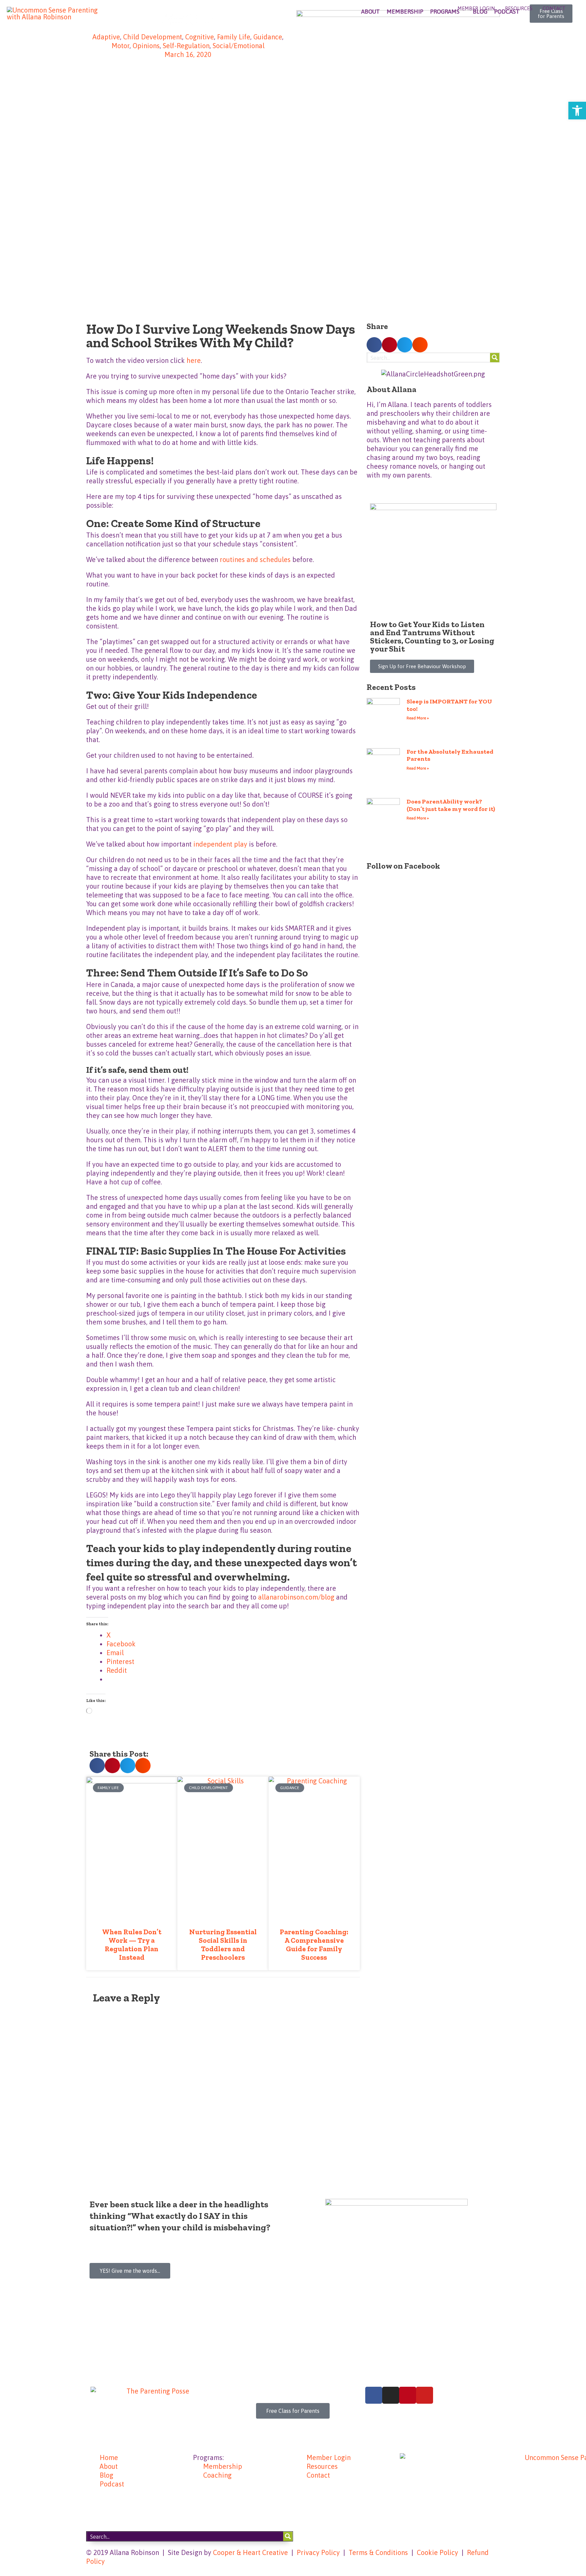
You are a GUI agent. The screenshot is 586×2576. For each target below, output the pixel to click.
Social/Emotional (239, 46)
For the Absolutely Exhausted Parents (450, 755)
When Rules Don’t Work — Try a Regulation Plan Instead (132, 1945)
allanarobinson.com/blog (296, 1597)
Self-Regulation (186, 46)
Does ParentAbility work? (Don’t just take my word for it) (451, 805)
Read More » (418, 718)
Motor (121, 46)
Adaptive (106, 37)
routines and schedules (255, 559)
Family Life (234, 37)
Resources (519, 8)
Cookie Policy (437, 2552)
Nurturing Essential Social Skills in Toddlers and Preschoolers (223, 1945)
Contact (554, 8)
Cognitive (200, 37)
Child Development (153, 37)
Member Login (476, 8)
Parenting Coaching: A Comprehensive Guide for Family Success (314, 1945)
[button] (97, 1766)
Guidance (268, 37)
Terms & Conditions (378, 2552)
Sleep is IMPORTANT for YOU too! (449, 705)
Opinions (146, 46)
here (194, 360)
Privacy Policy (318, 2552)
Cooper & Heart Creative (250, 2552)
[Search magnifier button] (495, 357)
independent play (220, 844)
